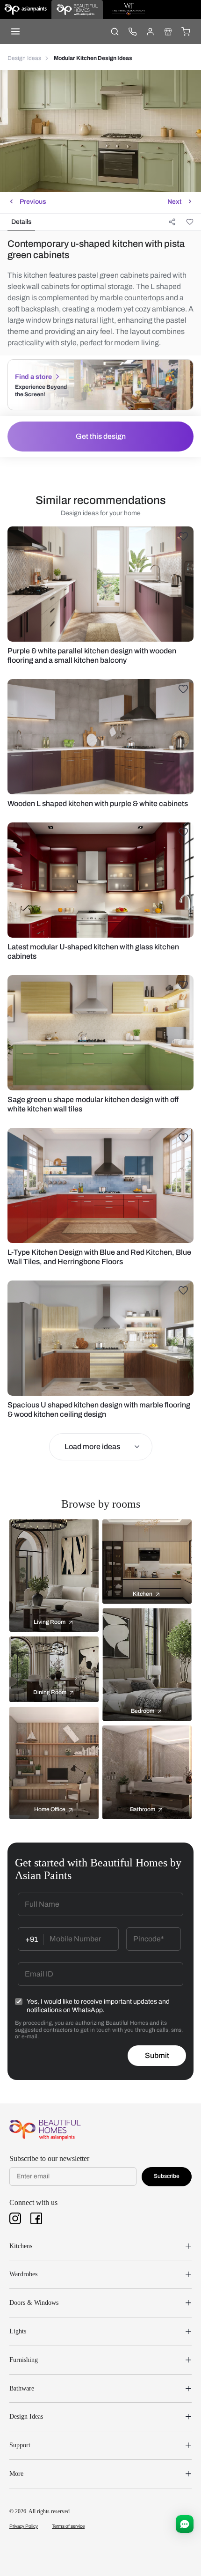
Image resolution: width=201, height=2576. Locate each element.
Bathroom (143, 1809)
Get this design (101, 436)
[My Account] (150, 31)
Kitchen (143, 1594)
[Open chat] (185, 2524)
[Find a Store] (168, 31)
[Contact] (132, 31)
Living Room (50, 1622)
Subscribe (167, 2176)
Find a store (33, 377)
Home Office (50, 1809)
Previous (33, 202)
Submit (157, 2055)
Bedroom (143, 1711)
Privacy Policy (24, 2526)
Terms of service (68, 2526)
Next (174, 202)
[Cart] (186, 31)
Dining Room (50, 1692)
